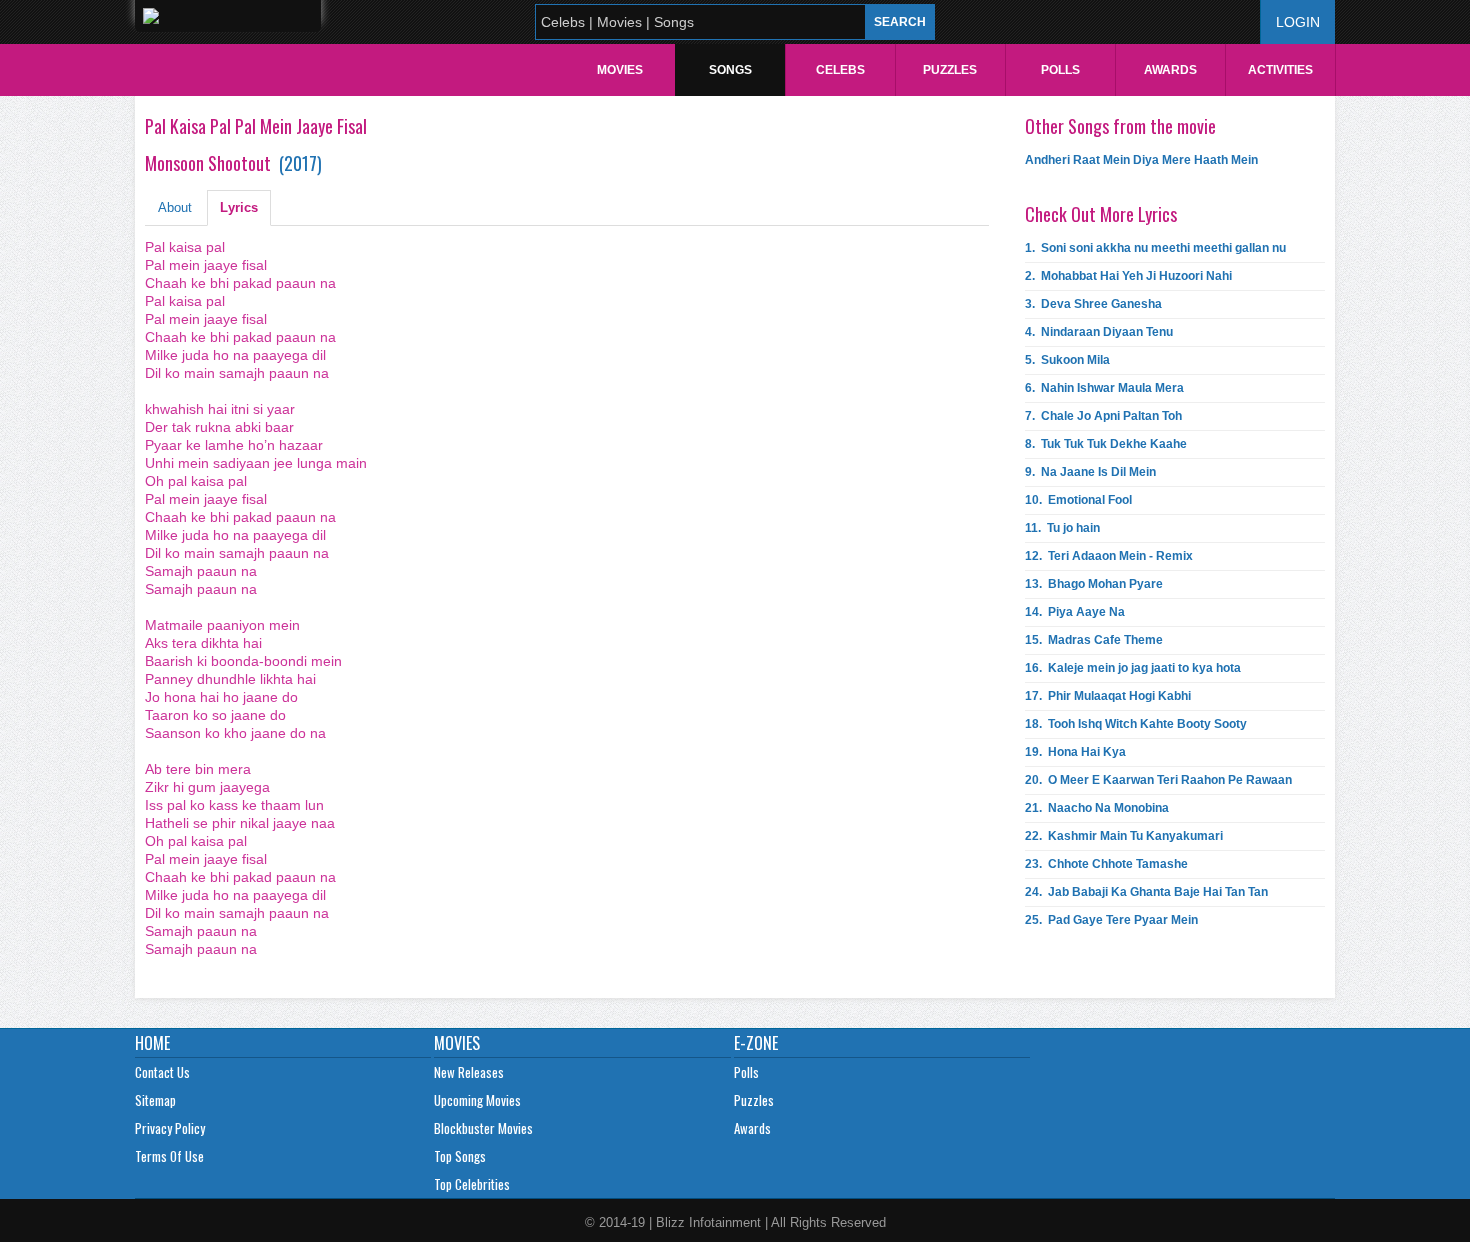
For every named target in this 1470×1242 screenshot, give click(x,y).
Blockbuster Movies (483, 1128)
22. (1124, 836)
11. (1062, 528)
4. (1099, 332)
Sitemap (155, 1100)
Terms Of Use (169, 1156)
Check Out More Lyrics (1101, 214)
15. (1094, 640)
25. (1111, 920)
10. (1078, 500)
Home (152, 1043)
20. (1158, 780)
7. (1103, 416)
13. (1094, 584)
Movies (620, 70)
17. (1108, 696)
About (175, 207)
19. (1075, 752)
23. (1106, 864)
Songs (730, 70)
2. (1128, 276)
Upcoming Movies (477, 1100)
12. (1109, 556)
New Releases (469, 1072)
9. (1090, 472)
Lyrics (239, 207)
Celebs (840, 70)
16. (1133, 668)
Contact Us (162, 1072)
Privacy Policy (170, 1128)
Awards (1170, 70)
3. (1093, 304)
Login (1298, 22)
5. (1067, 360)
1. (1155, 248)
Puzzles (950, 70)
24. (1146, 892)
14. (1075, 612)
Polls (1060, 70)
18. (1136, 724)
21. (1097, 808)
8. (1106, 444)
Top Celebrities (472, 1184)
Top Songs (460, 1156)
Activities (1280, 70)
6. (1104, 388)
